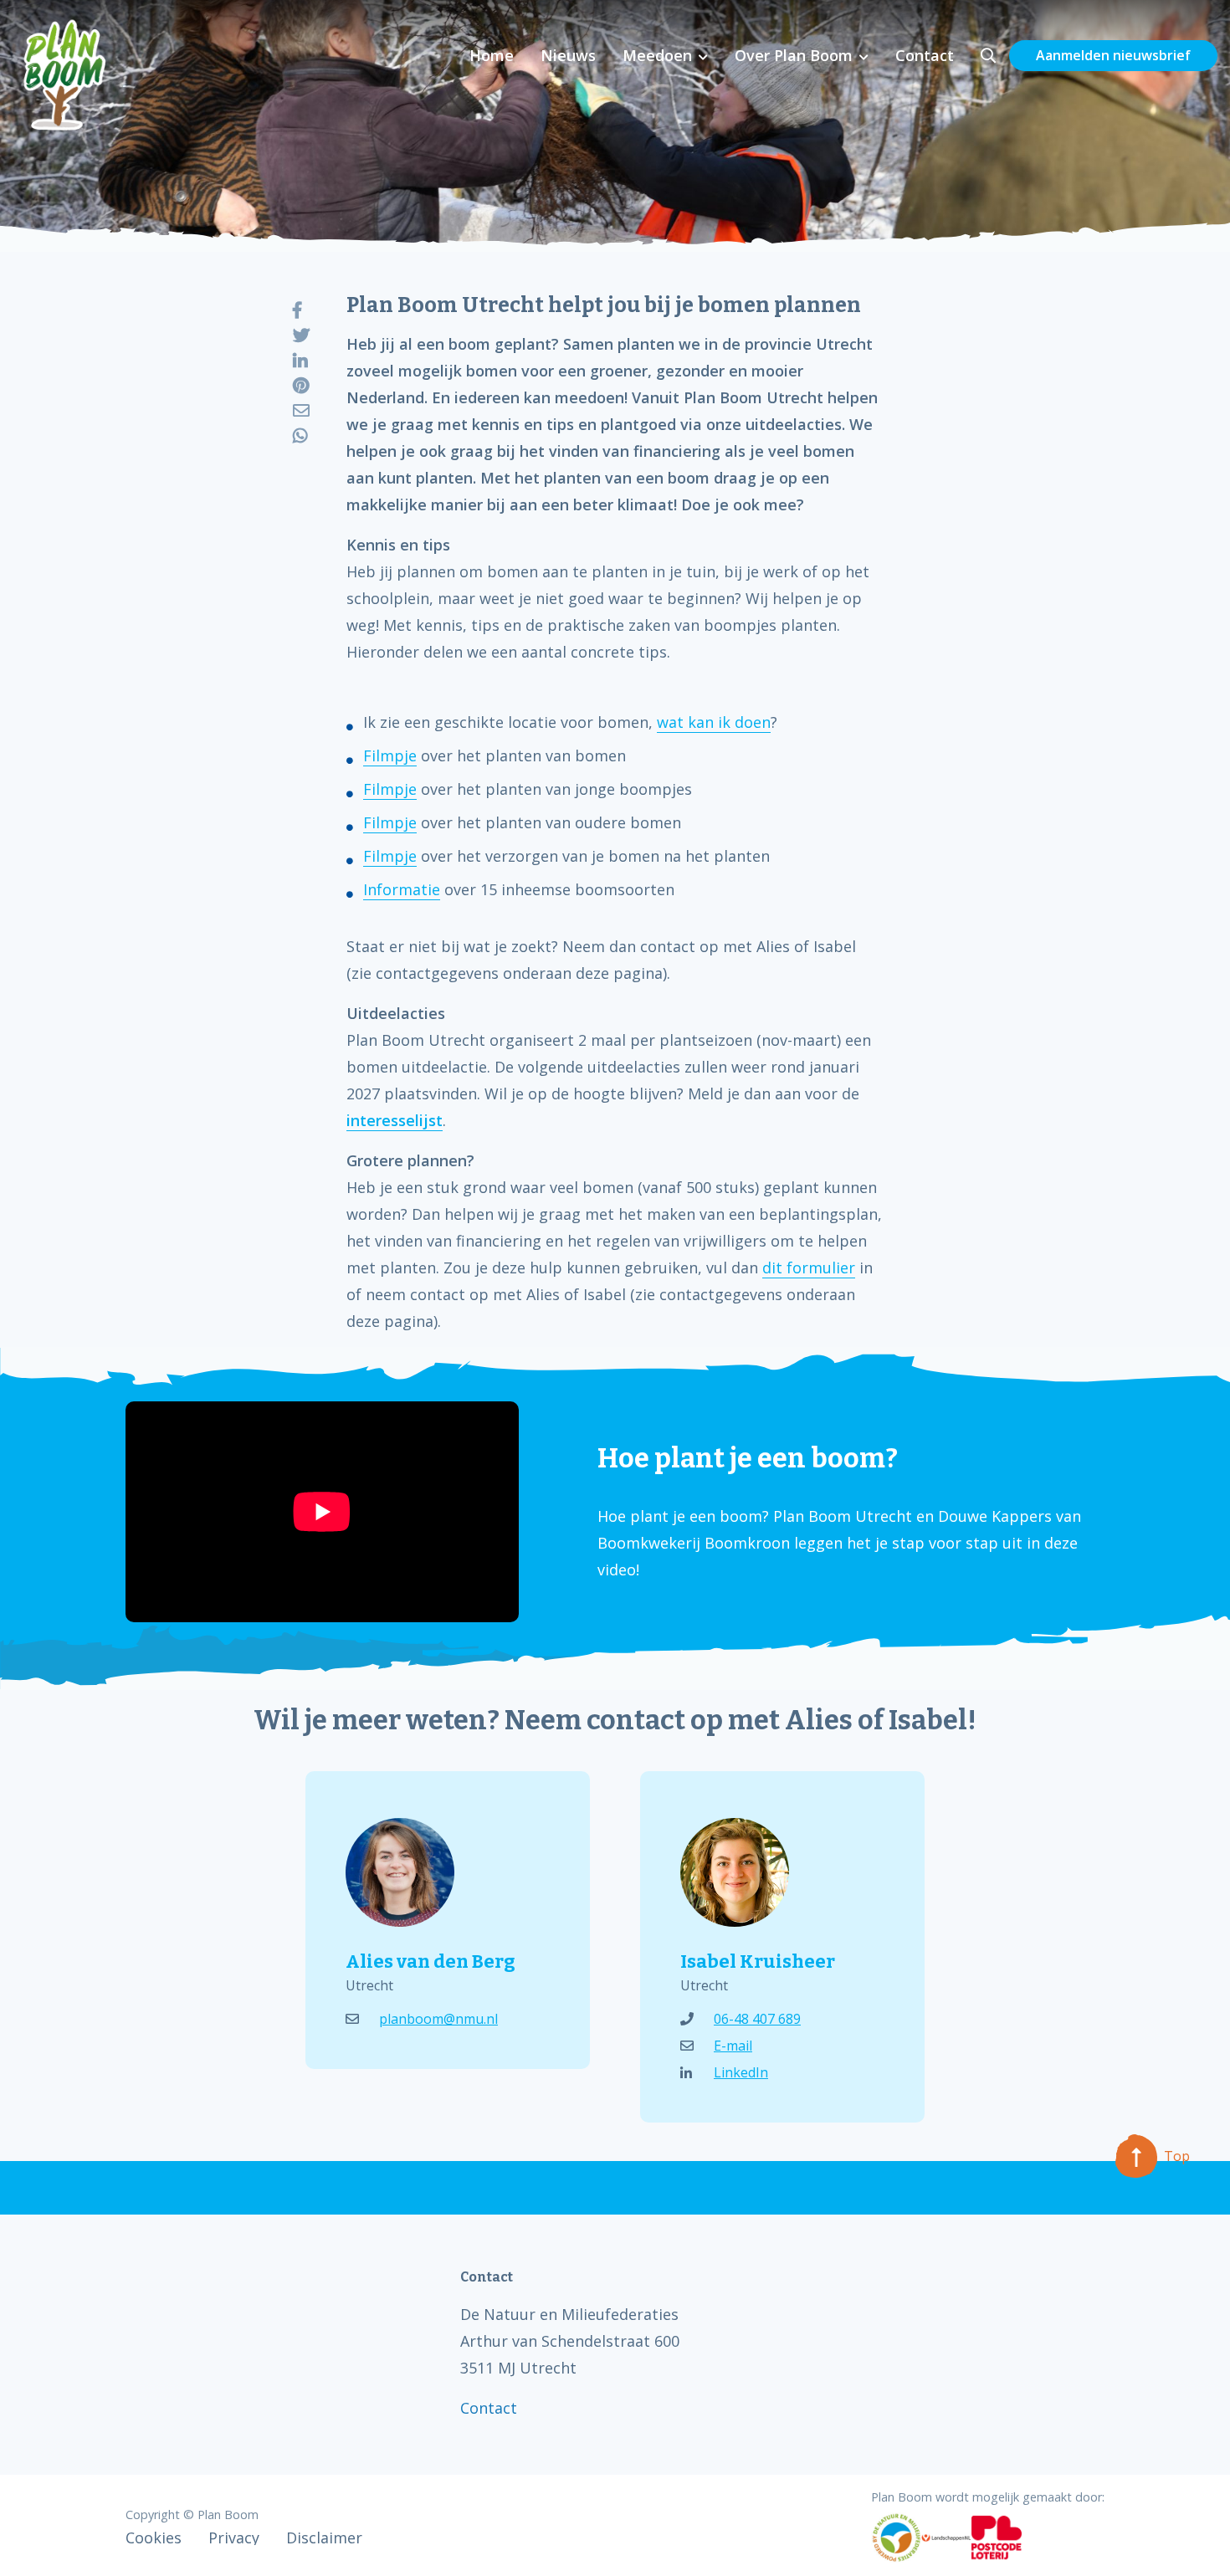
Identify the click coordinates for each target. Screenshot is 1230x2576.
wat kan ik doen (714, 722)
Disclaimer (324, 2538)
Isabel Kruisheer (758, 1961)
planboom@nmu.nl (438, 2019)
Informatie (402, 889)
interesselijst (395, 1120)
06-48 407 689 (757, 2019)
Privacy (234, 2538)
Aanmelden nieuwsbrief (1113, 55)
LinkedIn (741, 2072)
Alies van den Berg (430, 1961)
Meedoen (657, 55)
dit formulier (809, 1268)
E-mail (733, 2046)
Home (492, 55)
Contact (925, 55)
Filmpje (390, 755)
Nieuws (568, 55)
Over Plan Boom (794, 55)
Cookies (154, 2538)
